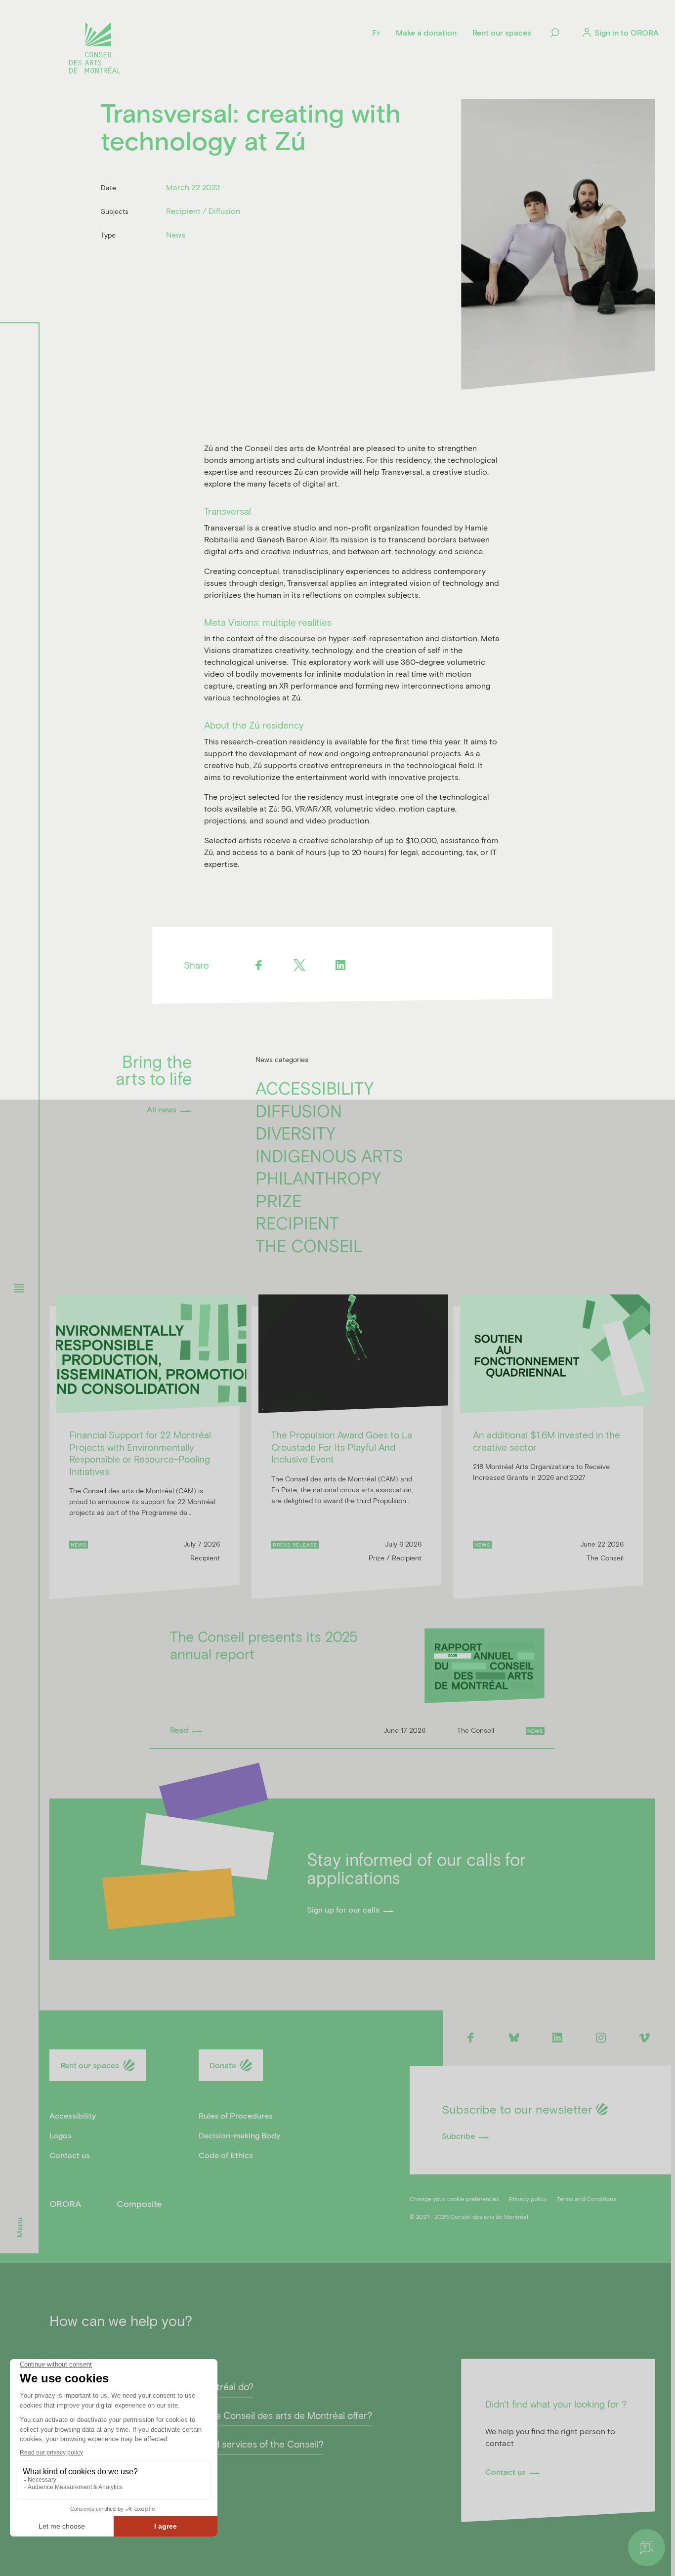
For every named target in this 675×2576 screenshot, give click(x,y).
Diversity (295, 1133)
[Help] (647, 2548)
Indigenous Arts (329, 1156)
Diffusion (299, 1111)
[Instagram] (601, 2037)
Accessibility (315, 1088)
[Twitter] (299, 965)
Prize (279, 1201)
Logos (61, 2135)
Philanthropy (318, 1178)
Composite (139, 2204)
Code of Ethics (226, 2155)
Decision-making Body (239, 2135)
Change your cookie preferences (454, 2199)
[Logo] (95, 49)
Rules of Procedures (236, 2115)
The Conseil (309, 1246)
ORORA (65, 2204)
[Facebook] (258, 965)
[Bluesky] (514, 2037)
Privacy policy (528, 2199)
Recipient (297, 1223)
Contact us (70, 2155)
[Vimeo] (645, 2037)
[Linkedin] (340, 965)
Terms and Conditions (587, 2199)
